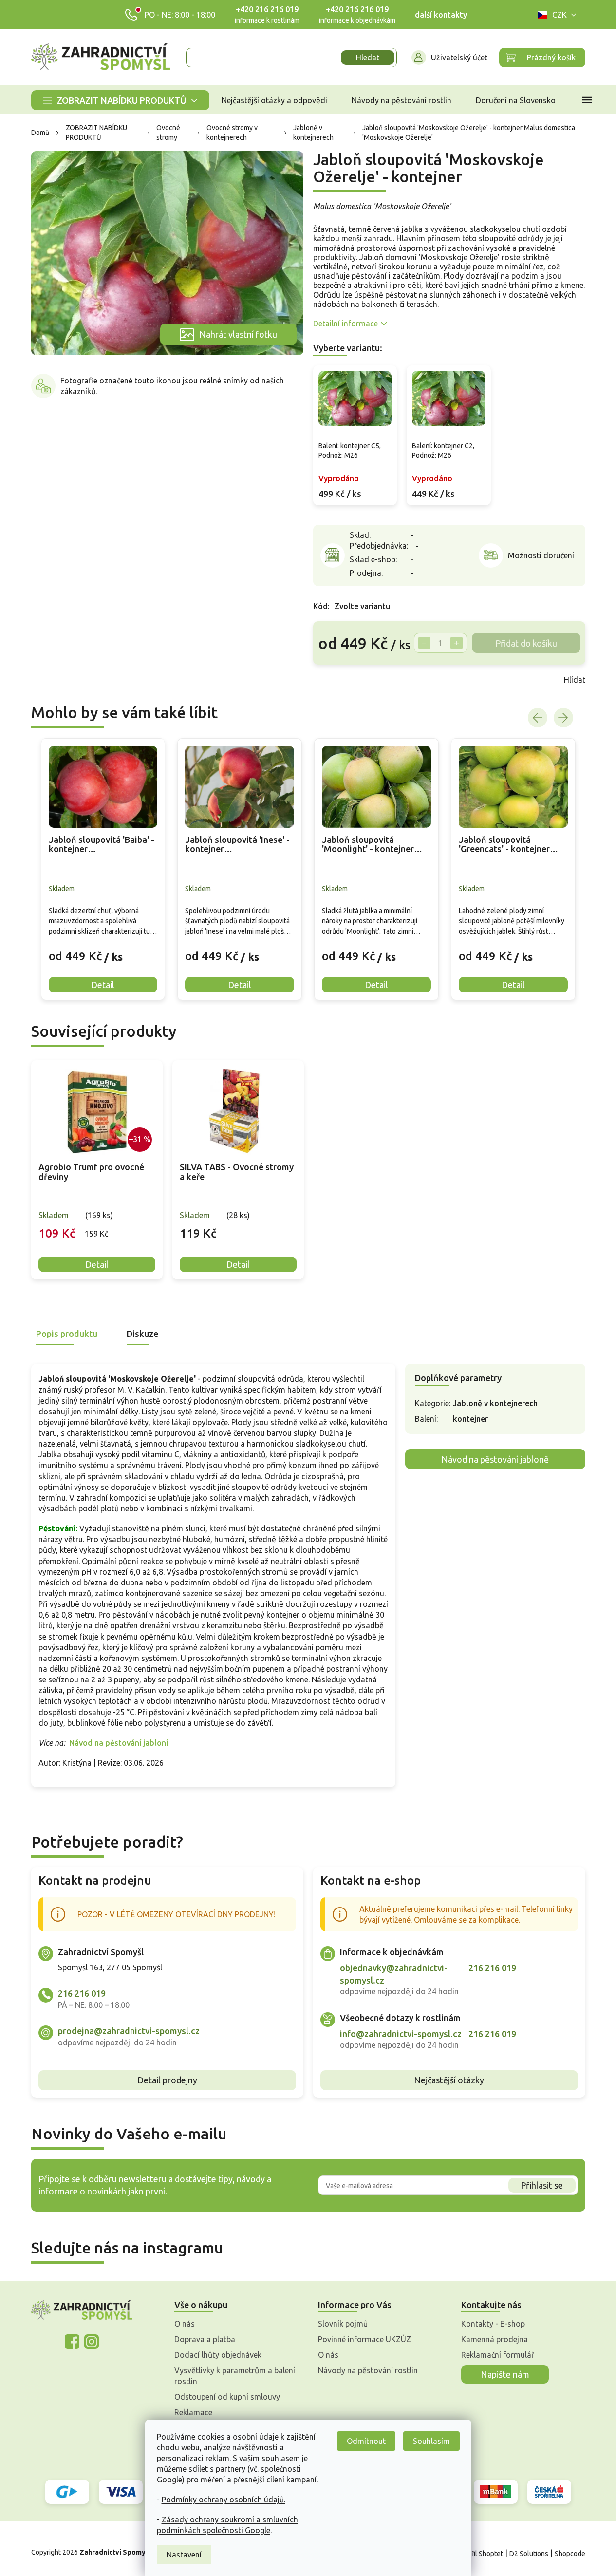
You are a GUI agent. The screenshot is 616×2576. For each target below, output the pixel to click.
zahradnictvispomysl (92, 2342)
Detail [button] (103, 985)
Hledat (368, 57)
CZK (560, 15)
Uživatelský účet (459, 57)
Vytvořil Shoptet (478, 2554)
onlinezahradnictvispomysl (72, 2342)
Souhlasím (431, 2441)
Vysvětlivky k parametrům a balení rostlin (235, 2376)
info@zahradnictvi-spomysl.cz (401, 2034)
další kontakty (441, 15)
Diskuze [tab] (142, 1334)
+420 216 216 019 (267, 9)
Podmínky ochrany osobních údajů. (224, 2500)
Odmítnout (366, 2441)
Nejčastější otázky (449, 2080)
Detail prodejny (167, 2080)
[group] (103, 869)
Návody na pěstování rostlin (368, 2370)
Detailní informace (345, 324)
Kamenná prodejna (495, 2339)
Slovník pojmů (343, 2324)
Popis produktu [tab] (67, 1334)
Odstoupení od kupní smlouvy (227, 2397)
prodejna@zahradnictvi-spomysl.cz (129, 2031)
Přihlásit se (542, 2185)
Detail (97, 1264)
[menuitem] (120, 100)
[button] (103, 949)
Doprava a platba (205, 2339)
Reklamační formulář (498, 2355)
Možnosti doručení (541, 555)
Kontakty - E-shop (493, 2324)
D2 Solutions (529, 2554)
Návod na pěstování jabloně (495, 1459)
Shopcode (570, 2554)
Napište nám (505, 2374)
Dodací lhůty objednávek (218, 2355)
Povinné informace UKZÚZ (364, 2339)
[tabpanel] (97, 1170)
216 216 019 (82, 1993)
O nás (185, 2324)
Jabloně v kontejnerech (495, 1403)
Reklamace (193, 2412)
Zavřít (335, 680)
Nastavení (184, 2555)
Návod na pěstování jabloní (119, 1743)
